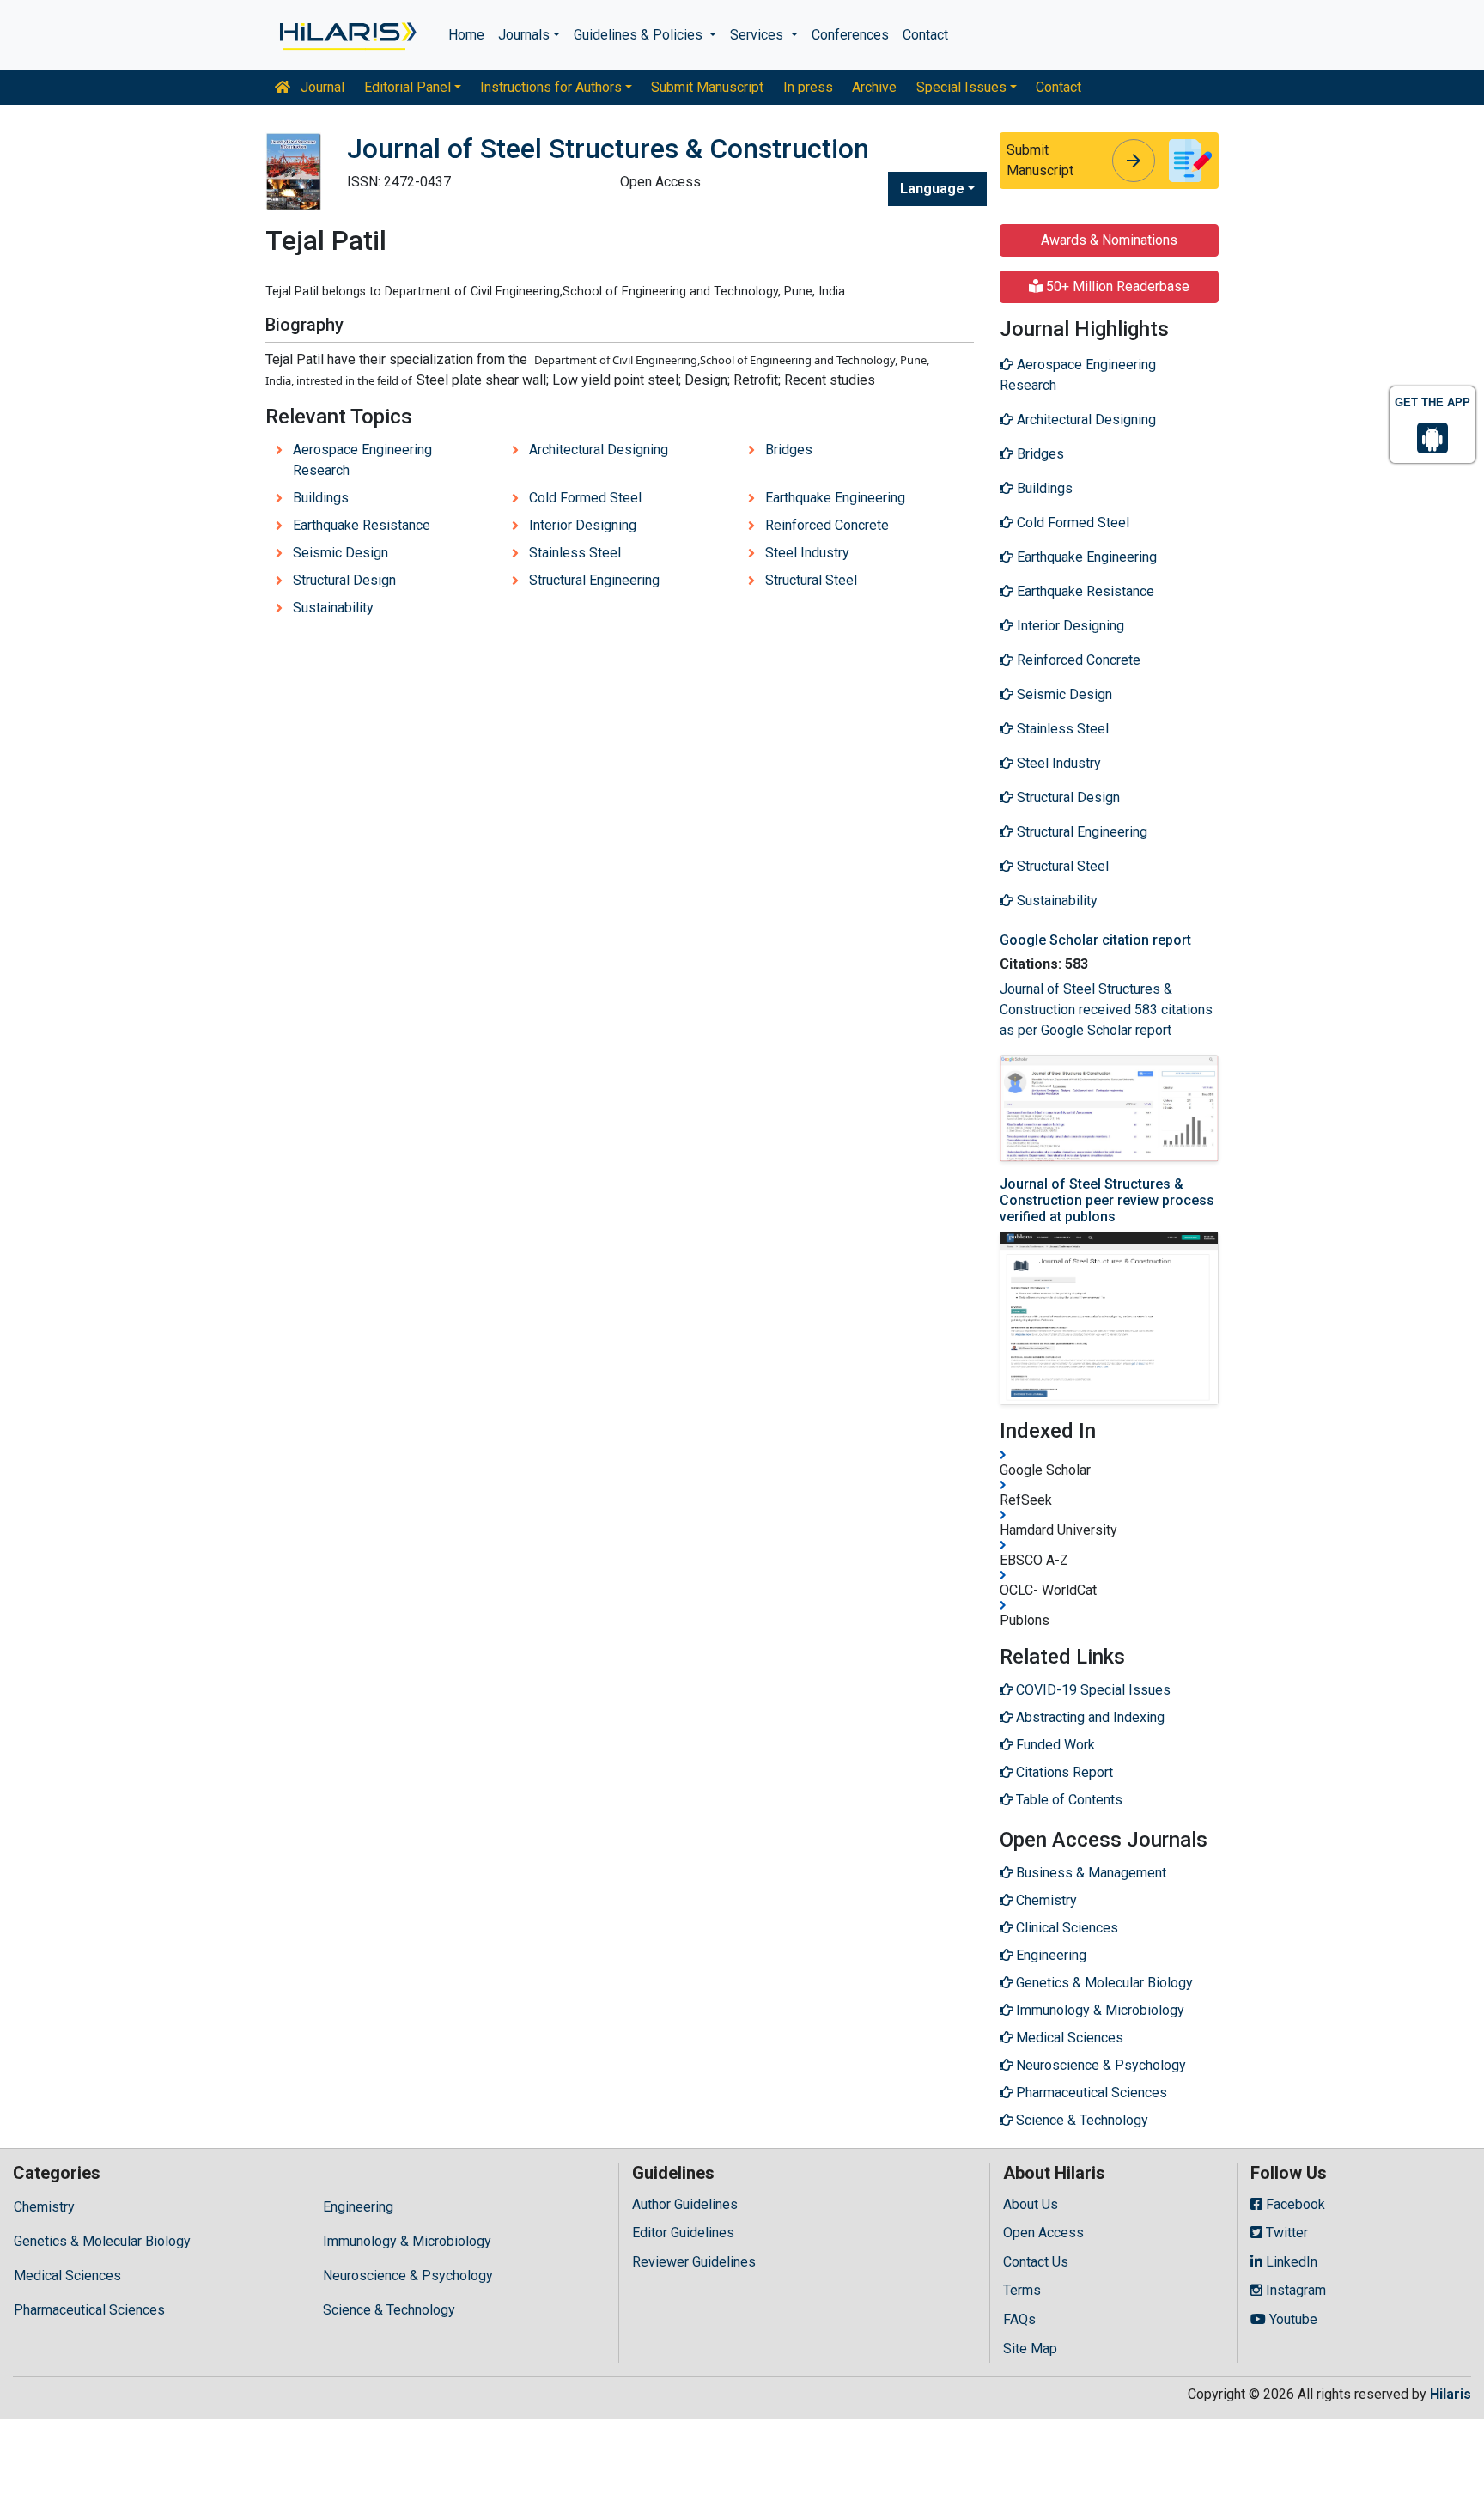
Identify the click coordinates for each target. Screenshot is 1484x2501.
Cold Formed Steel (585, 498)
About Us (1031, 2204)
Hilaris (1451, 2394)
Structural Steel (811, 580)
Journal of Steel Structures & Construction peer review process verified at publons (1107, 1200)
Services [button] (758, 35)
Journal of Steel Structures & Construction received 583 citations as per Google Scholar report (1106, 1010)
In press (808, 87)
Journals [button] (524, 35)
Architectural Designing (599, 450)
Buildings (321, 498)
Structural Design (344, 580)
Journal (321, 87)
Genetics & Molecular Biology (102, 2241)
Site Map (1030, 2349)
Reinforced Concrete (827, 525)
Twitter (1285, 2233)
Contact (925, 35)
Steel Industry (807, 553)
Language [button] (932, 189)
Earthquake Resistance (362, 525)
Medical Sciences (67, 2276)
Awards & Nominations (1109, 240)
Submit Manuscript (707, 87)
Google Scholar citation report (1095, 940)
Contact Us (1036, 2262)
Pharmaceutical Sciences (89, 2310)
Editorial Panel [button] (407, 87)
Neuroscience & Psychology (408, 2276)
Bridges (789, 450)
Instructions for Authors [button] (551, 87)
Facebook (1294, 2204)
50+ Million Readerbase (1116, 286)
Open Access (1043, 2233)
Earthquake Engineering (835, 498)
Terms (1022, 2290)
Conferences (850, 35)
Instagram (1294, 2290)
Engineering (358, 2207)
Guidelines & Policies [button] (640, 35)
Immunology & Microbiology (407, 2241)
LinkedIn (1290, 2262)
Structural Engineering (594, 580)
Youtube (1292, 2319)
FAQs (1019, 2319)
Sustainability (333, 608)
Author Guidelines (685, 2204)
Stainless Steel (575, 553)
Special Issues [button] (961, 87)
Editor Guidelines (683, 2233)
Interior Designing (583, 525)
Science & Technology (389, 2310)
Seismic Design (341, 553)
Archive (874, 87)
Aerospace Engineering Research (362, 460)
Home (466, 35)
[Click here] (347, 35)
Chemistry (44, 2207)
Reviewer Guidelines (694, 2262)
